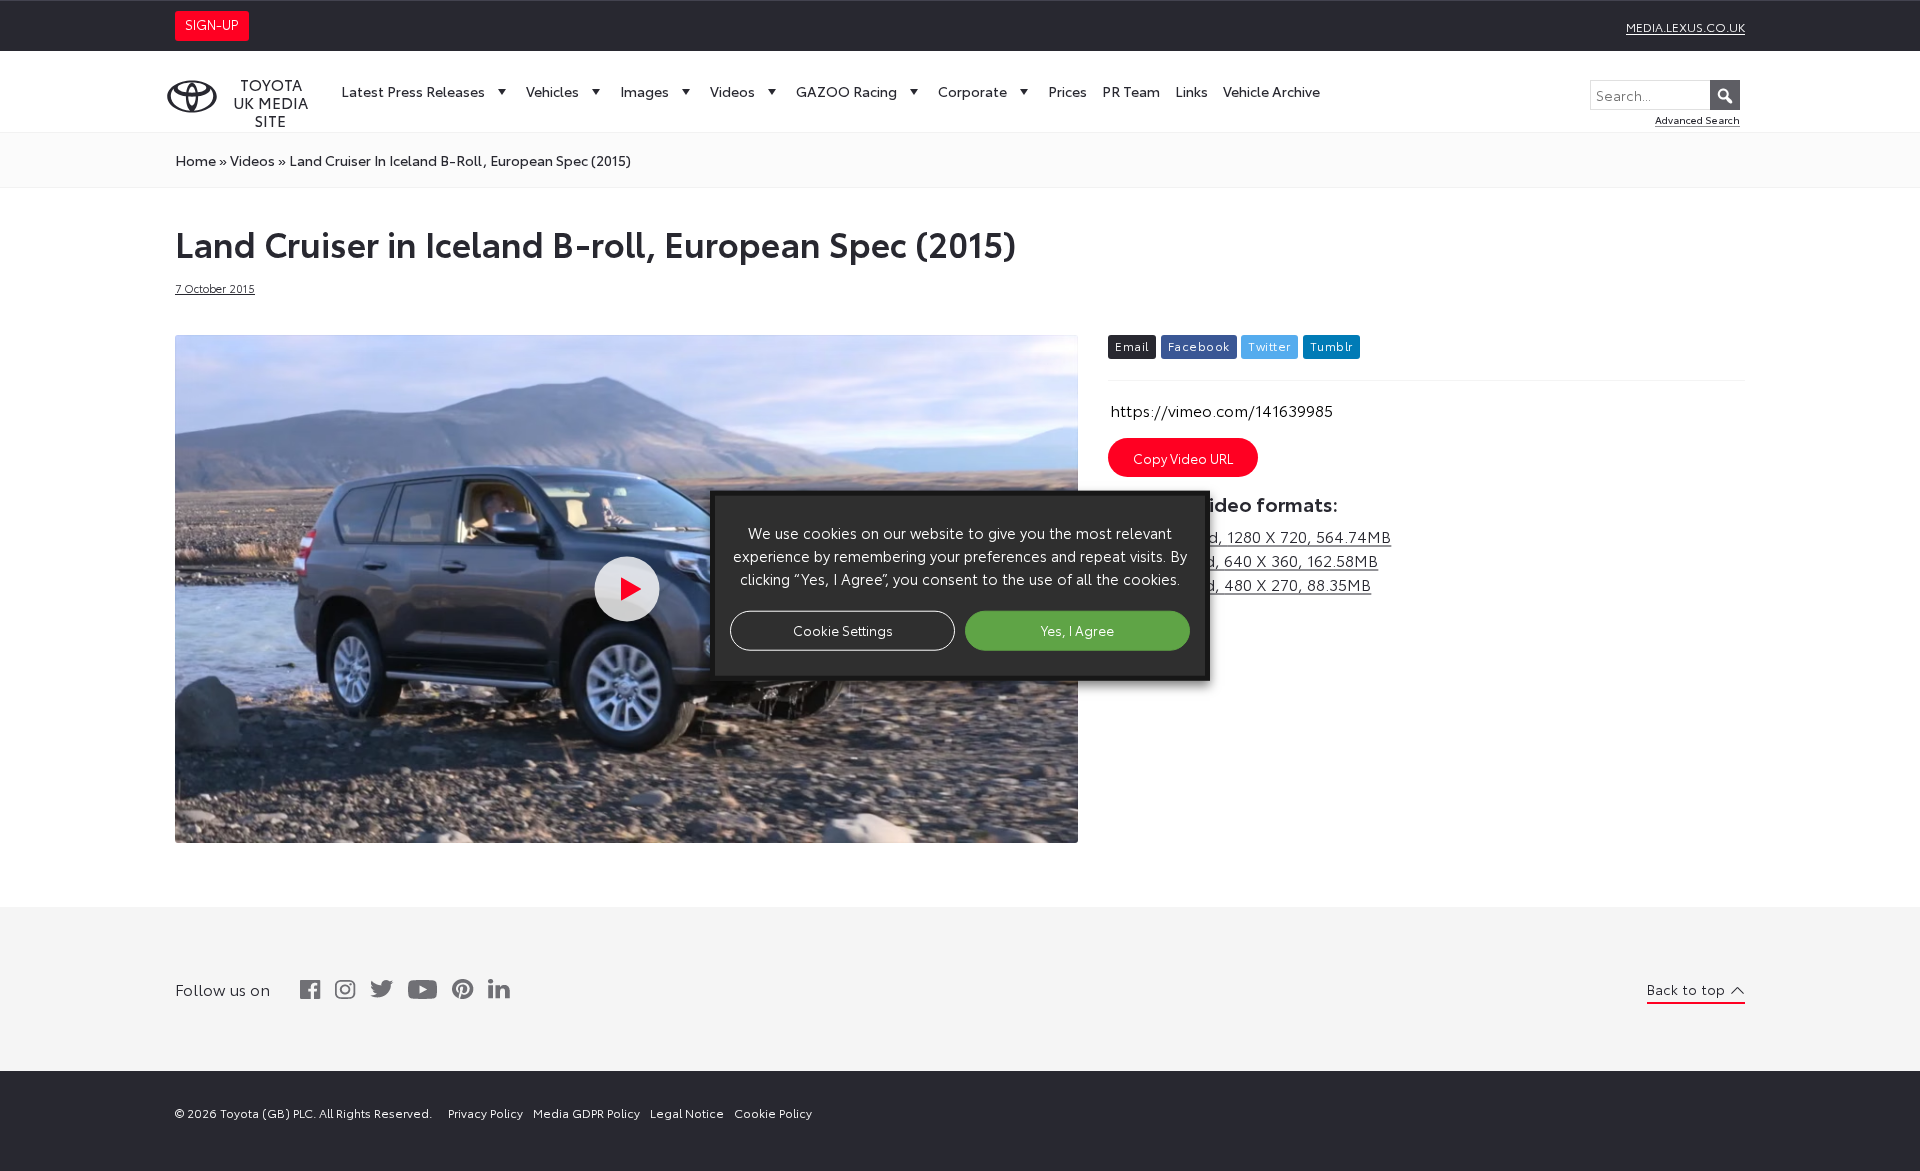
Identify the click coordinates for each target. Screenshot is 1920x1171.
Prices (1067, 91)
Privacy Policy (485, 1112)
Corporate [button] (972, 91)
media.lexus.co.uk (1685, 26)
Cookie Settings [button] (843, 630)
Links (1191, 91)
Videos (732, 91)
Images (644, 91)
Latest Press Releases (413, 91)
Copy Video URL (1183, 458)
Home (195, 160)
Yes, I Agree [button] (1077, 630)
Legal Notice (687, 1112)
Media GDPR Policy (586, 1112)
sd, (1243, 559)
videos (252, 160)
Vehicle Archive (1271, 91)
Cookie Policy (773, 1112)
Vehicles (552, 91)
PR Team (1131, 91)
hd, (1249, 535)
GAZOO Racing (846, 91)
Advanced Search (1697, 119)
